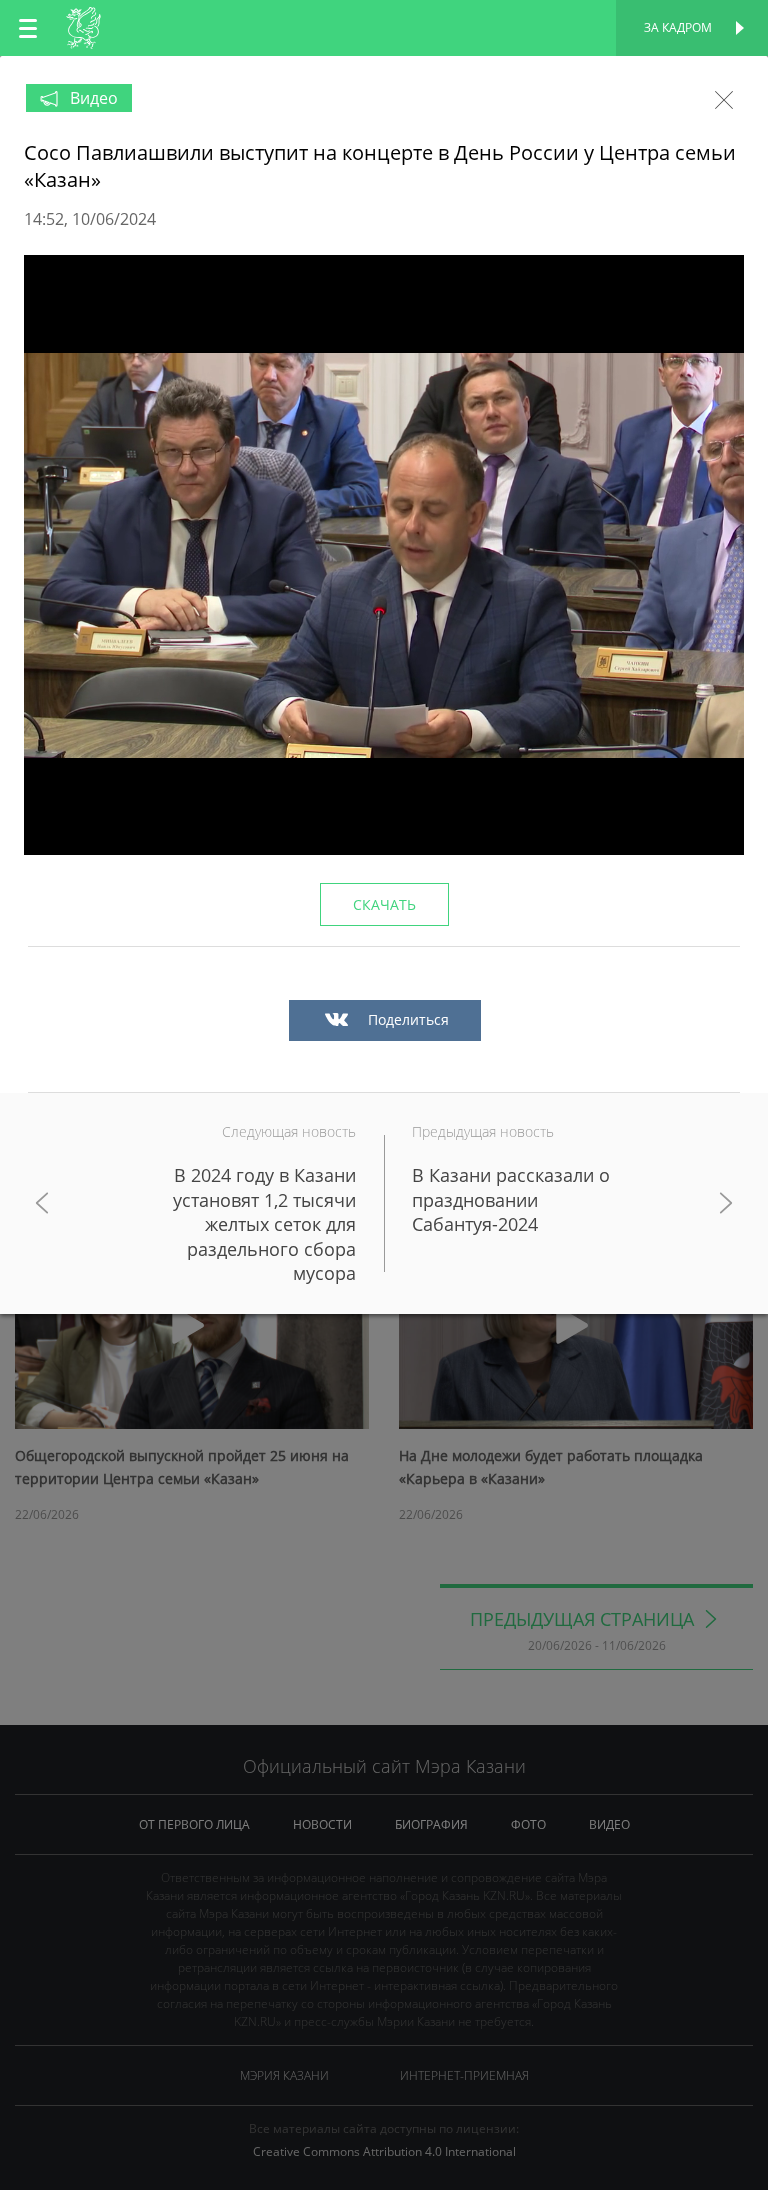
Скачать (384, 904)
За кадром (678, 27)
